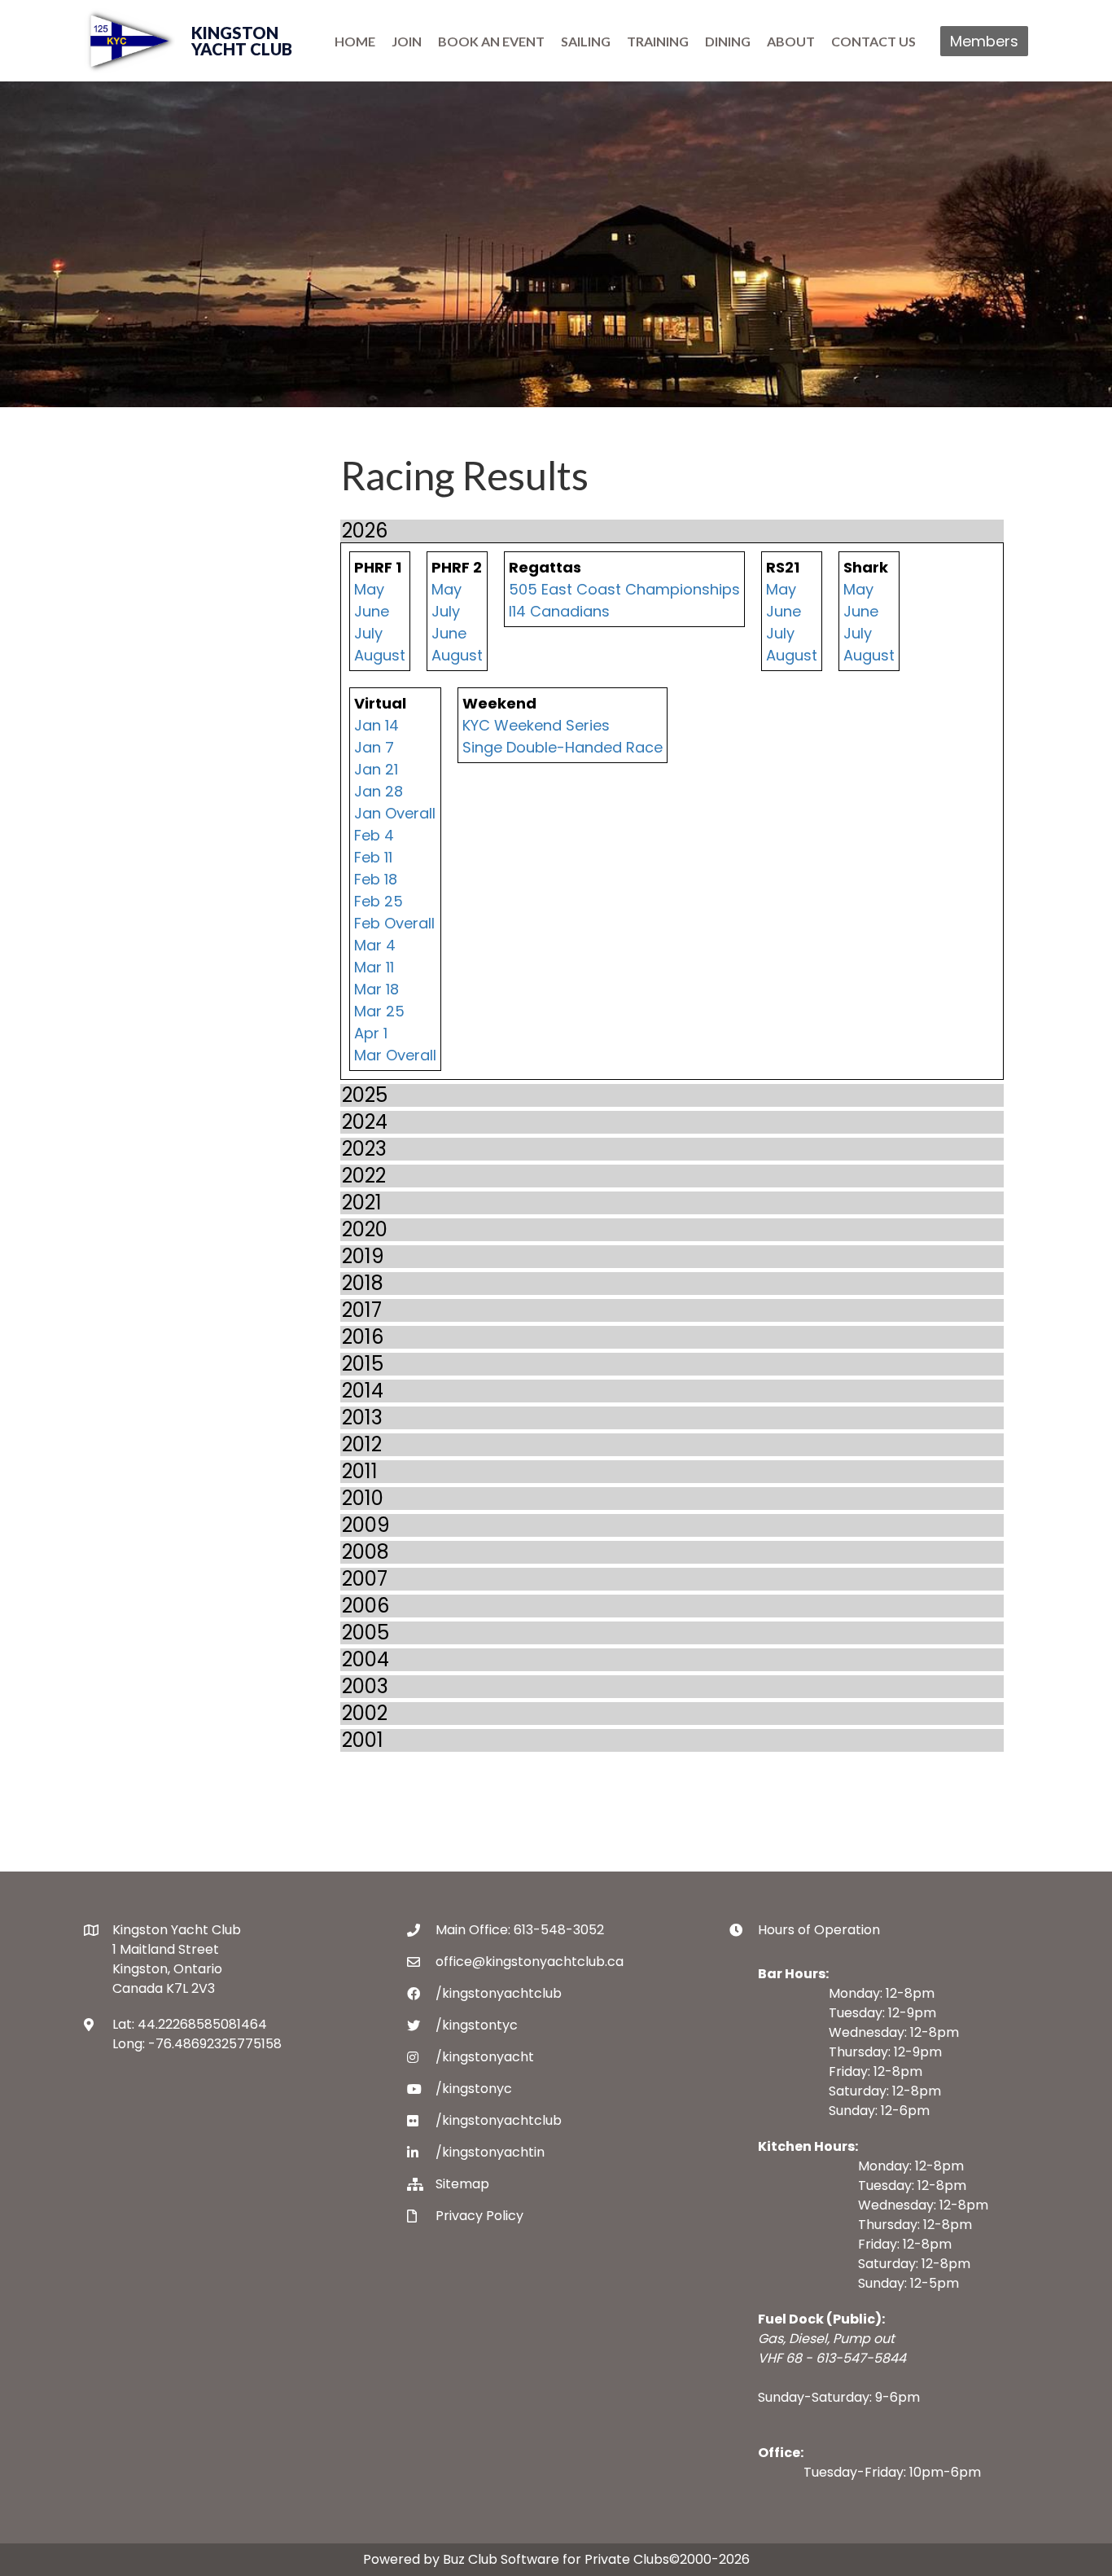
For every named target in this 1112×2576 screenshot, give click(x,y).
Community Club (169, 656)
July (368, 633)
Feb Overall (394, 923)
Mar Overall (395, 1055)
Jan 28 (379, 791)
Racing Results (162, 724)
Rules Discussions (172, 747)
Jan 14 (377, 725)
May (369, 589)
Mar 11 (374, 967)
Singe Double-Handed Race (563, 747)
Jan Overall (395, 813)
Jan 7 (374, 747)
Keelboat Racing (168, 588)
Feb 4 (374, 835)
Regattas (142, 633)
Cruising (138, 610)
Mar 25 (379, 1011)
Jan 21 (376, 769)
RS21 (123, 770)
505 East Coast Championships (624, 589)
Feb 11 (373, 857)
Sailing (133, 565)
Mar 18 (377, 989)
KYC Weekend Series (536, 725)
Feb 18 (376, 879)
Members (984, 41)
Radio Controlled (175, 679)
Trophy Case (153, 702)
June (372, 611)
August (380, 655)
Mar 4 (375, 945)
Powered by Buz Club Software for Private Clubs (516, 2559)
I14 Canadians (559, 611)
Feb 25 (379, 901)
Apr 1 (371, 1033)
